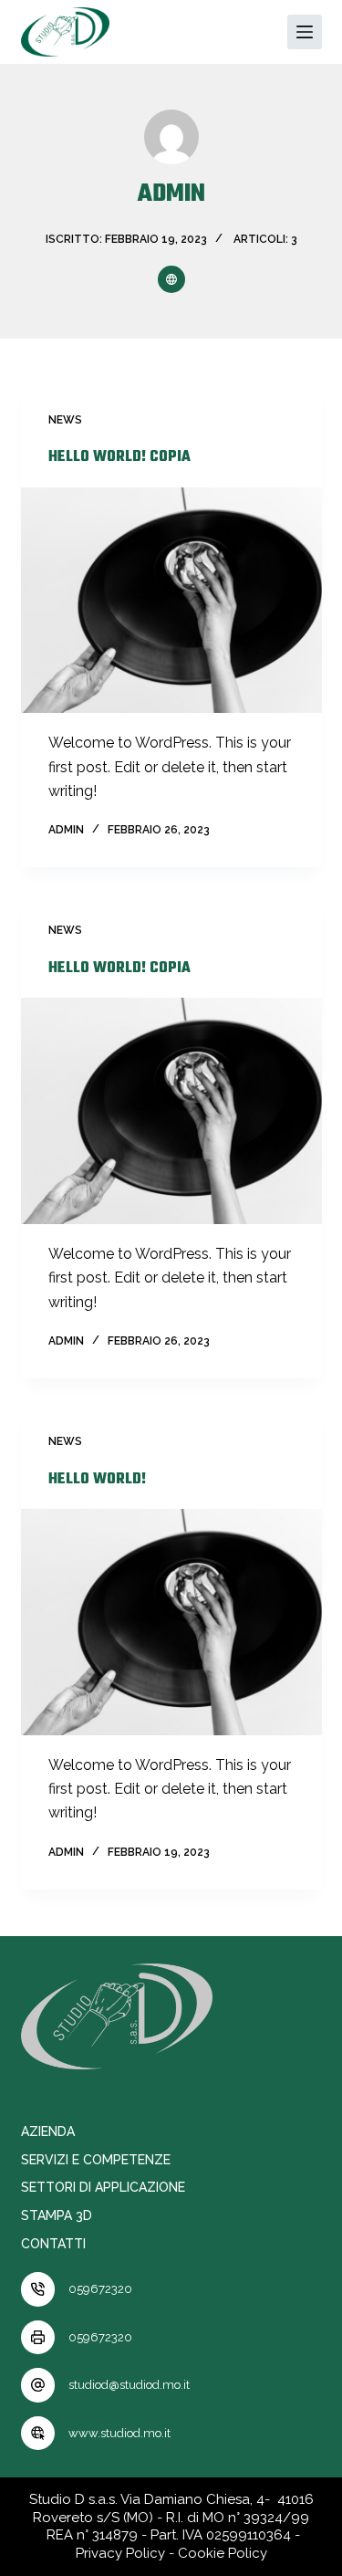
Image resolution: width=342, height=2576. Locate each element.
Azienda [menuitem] (48, 2131)
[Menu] (305, 32)
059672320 (100, 2289)
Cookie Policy (223, 2553)
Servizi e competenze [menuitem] (96, 2160)
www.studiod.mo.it (119, 2433)
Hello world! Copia (119, 457)
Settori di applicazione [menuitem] (103, 2187)
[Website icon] (171, 279)
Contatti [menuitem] (53, 2244)
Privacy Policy (120, 2553)
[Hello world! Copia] (171, 601)
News (65, 420)
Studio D (68, 2086)
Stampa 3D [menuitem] (57, 2215)
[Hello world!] (171, 1622)
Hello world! (97, 1480)
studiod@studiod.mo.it (129, 2385)
